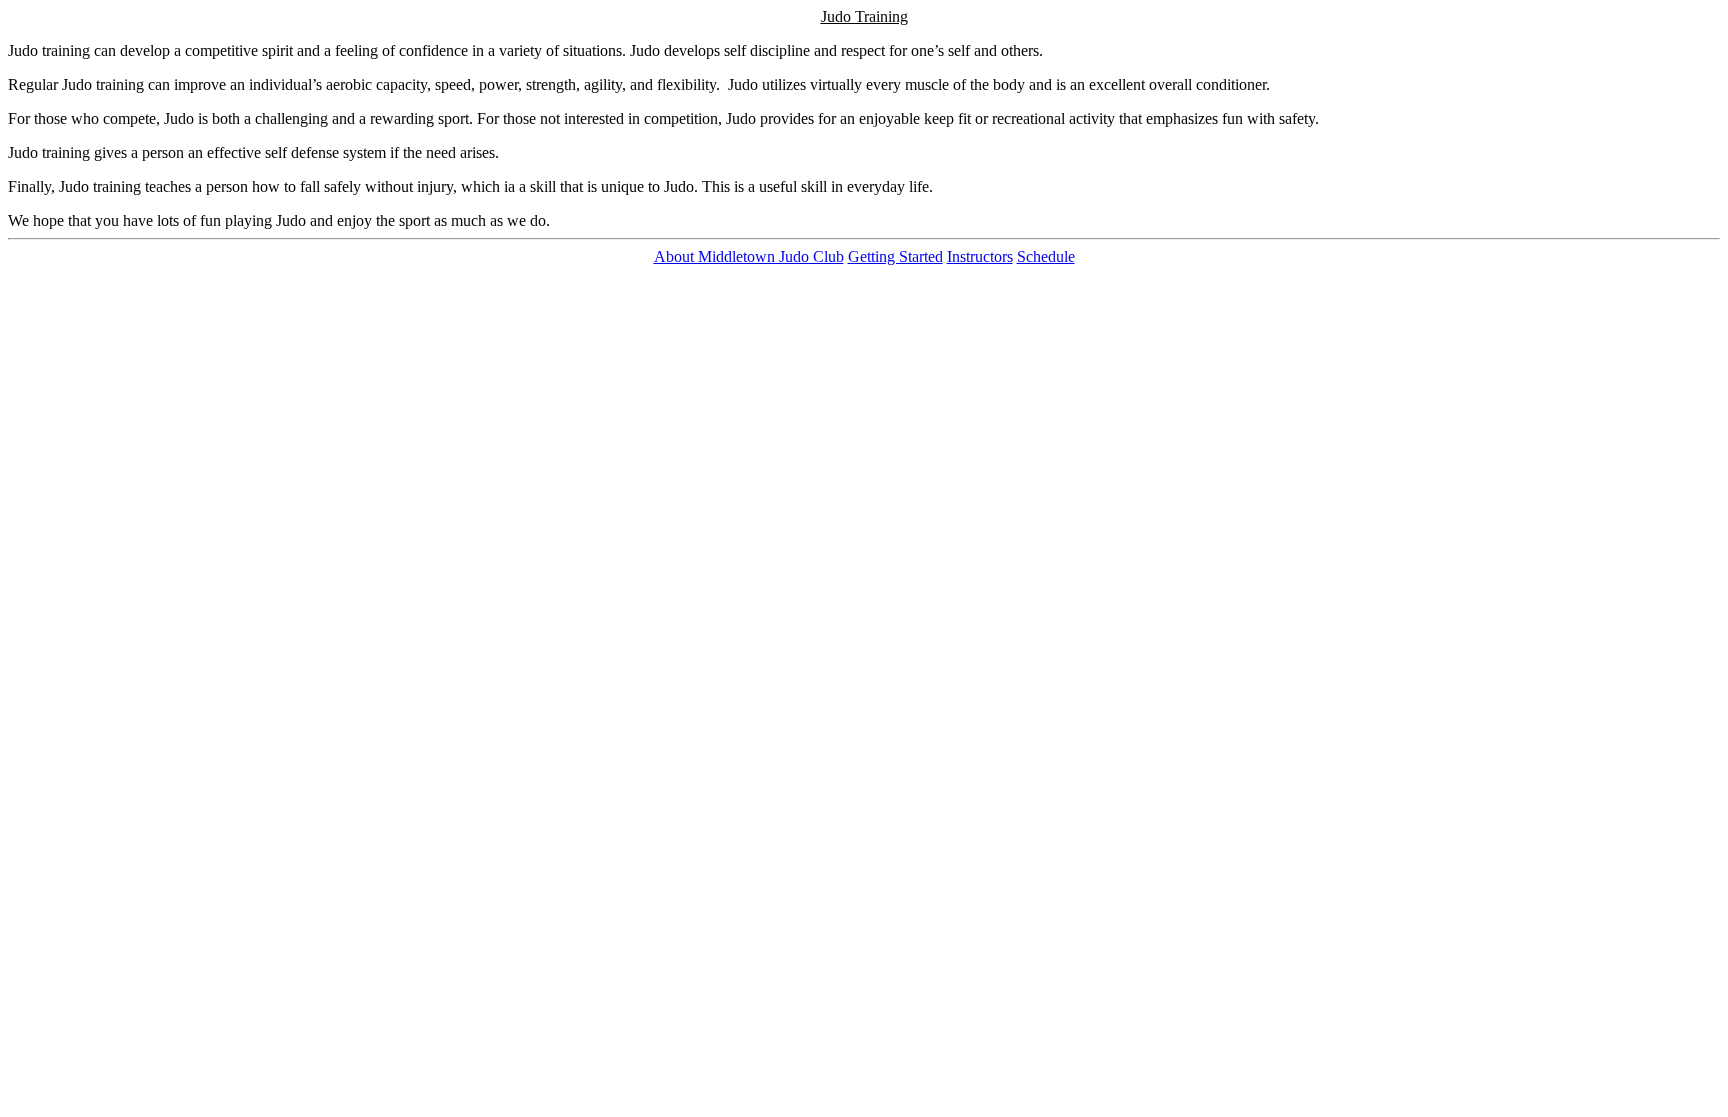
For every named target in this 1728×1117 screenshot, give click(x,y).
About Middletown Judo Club (749, 256)
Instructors (980, 256)
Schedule (1046, 256)
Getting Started (895, 256)
